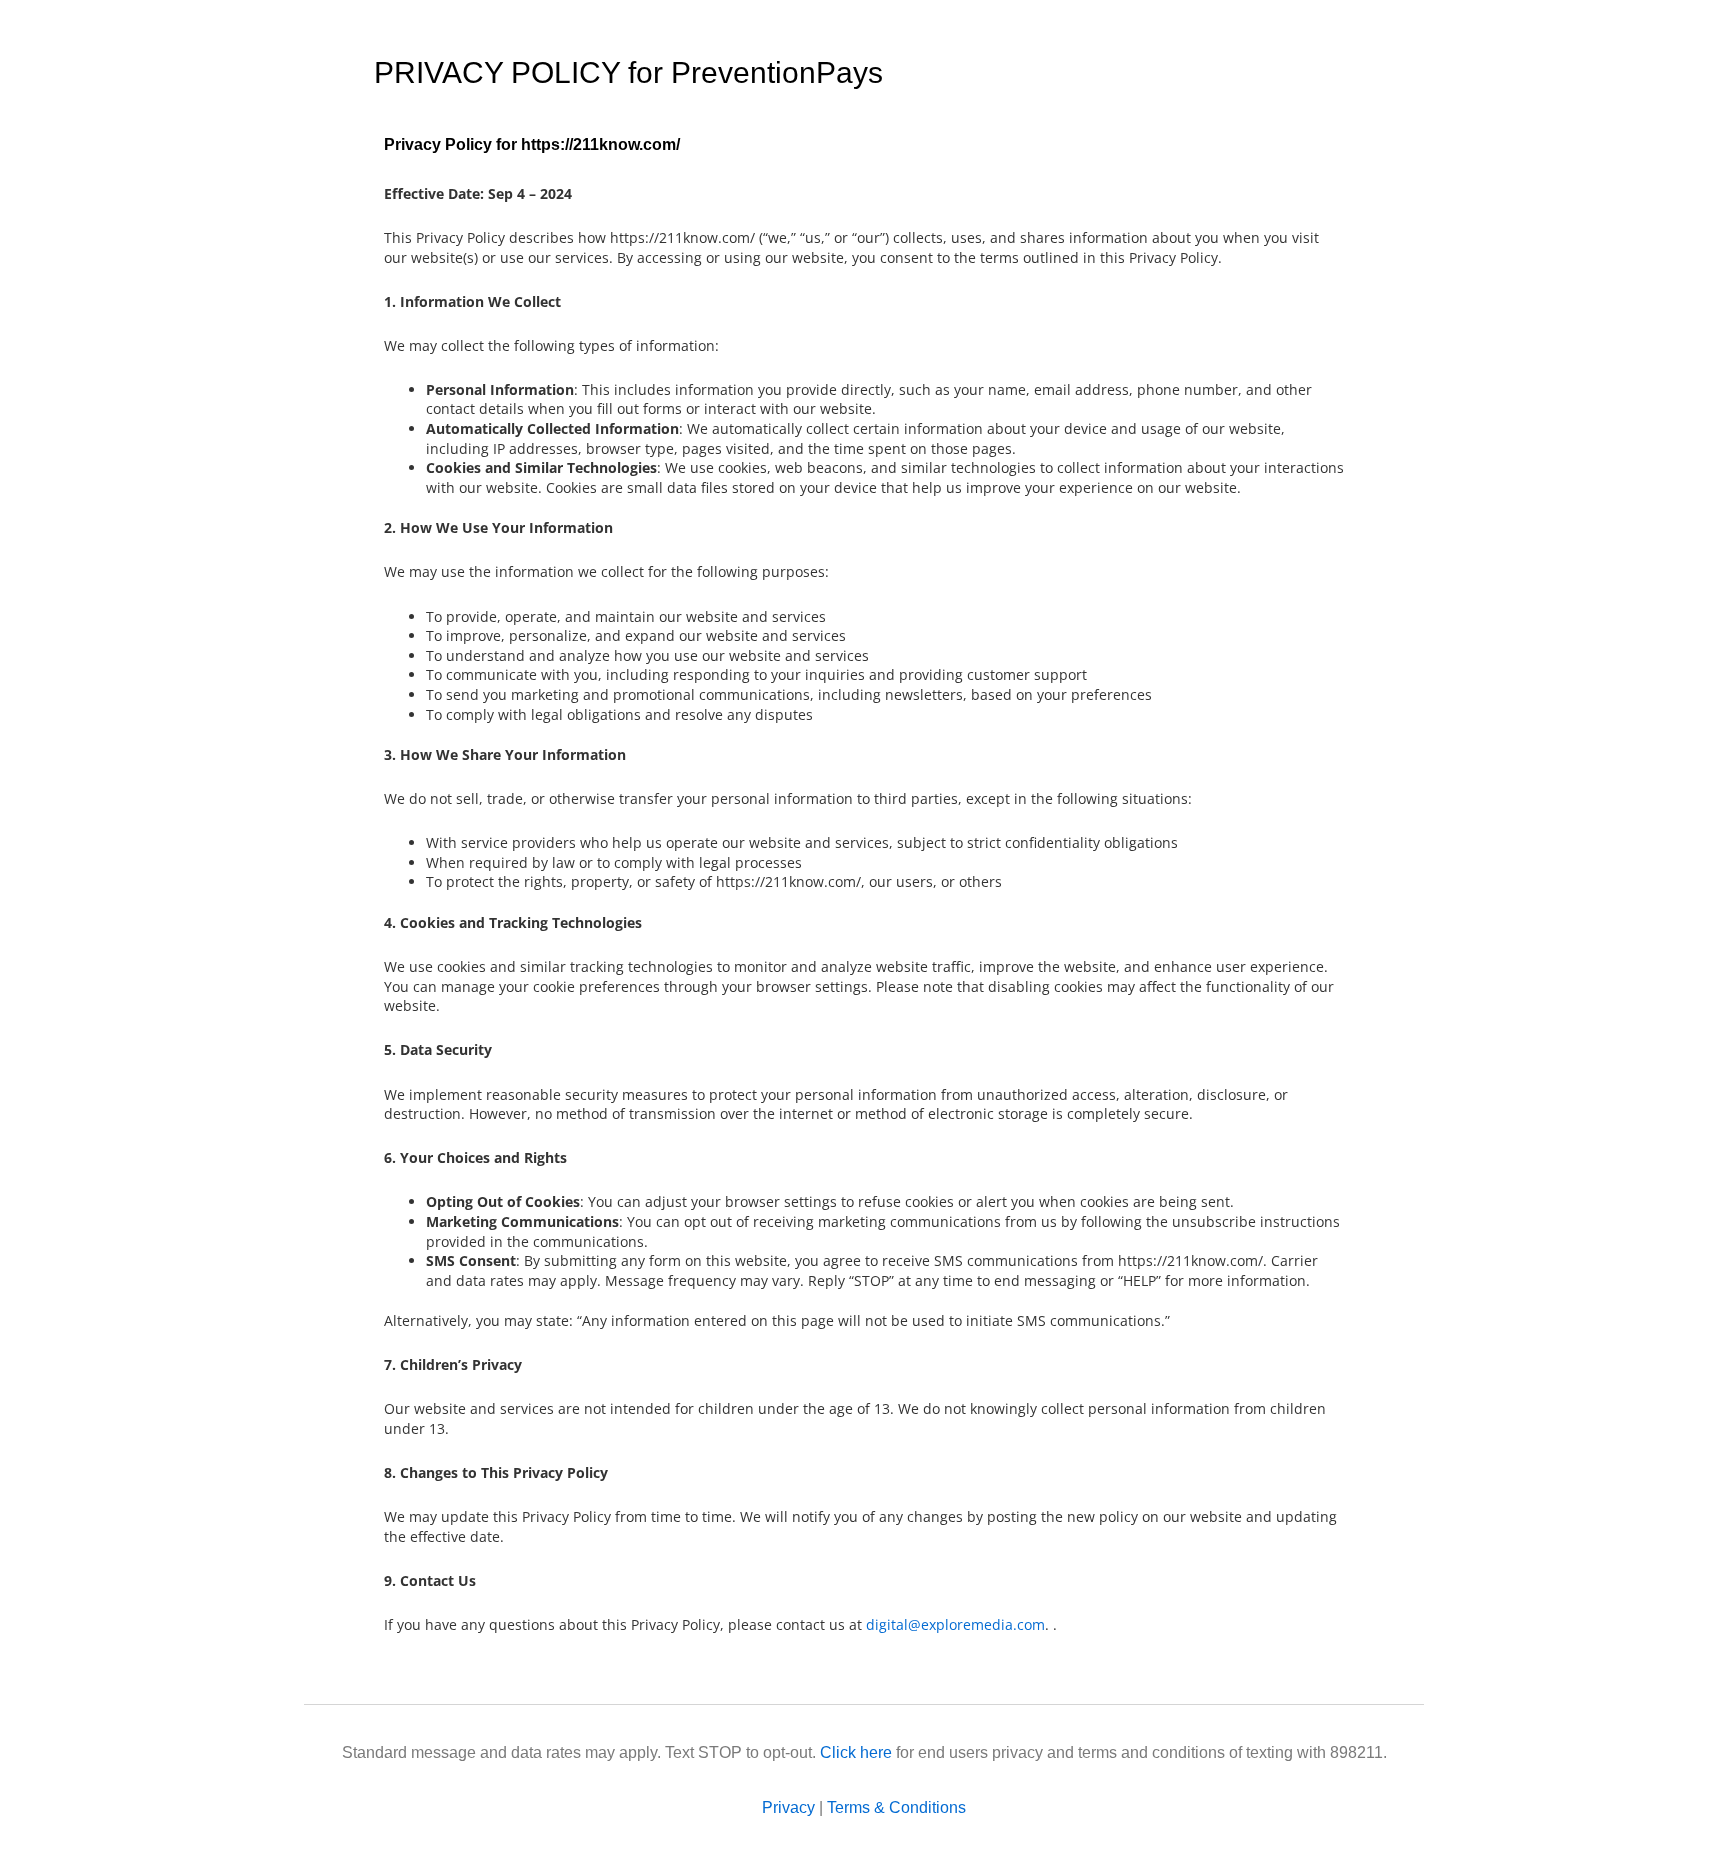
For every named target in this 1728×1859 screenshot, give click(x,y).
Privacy (788, 1807)
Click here (856, 1752)
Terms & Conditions (896, 1807)
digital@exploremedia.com (955, 1624)
